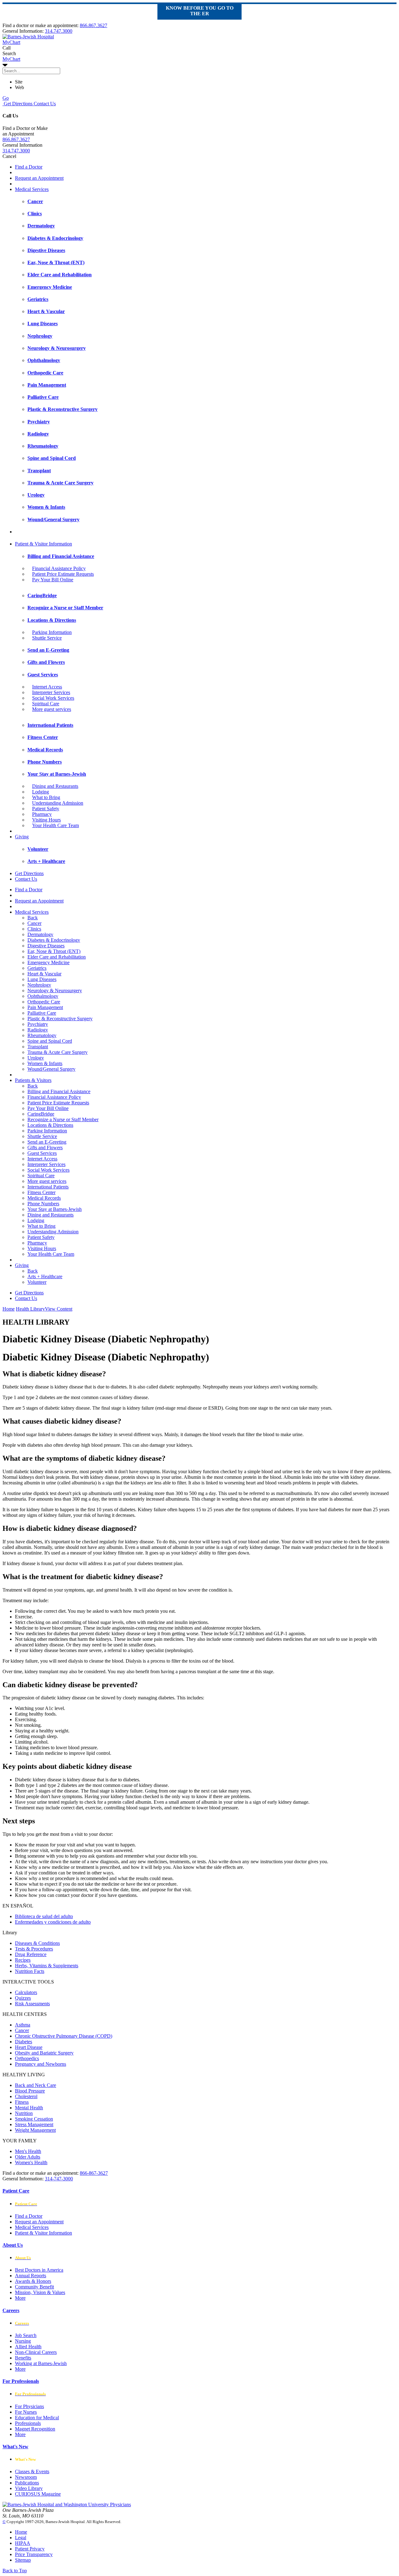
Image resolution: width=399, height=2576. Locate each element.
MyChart (11, 59)
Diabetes (24, 2042)
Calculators (26, 1992)
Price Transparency (34, 2554)
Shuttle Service (47, 638)
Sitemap (23, 2560)
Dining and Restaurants (55, 786)
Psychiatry (38, 1024)
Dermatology (40, 934)
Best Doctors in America (39, 2270)
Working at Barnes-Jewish (41, 2363)
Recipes (23, 1960)
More (20, 2298)
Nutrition (24, 2113)
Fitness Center (41, 1192)
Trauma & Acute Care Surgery (58, 1052)
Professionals (28, 2423)
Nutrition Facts (30, 1971)
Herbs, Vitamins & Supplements (47, 1966)
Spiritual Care (46, 704)
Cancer (34, 923)
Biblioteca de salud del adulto (44, 1916)
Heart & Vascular (44, 974)
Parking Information (52, 632)
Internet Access (47, 687)
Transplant (38, 1047)
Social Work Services (53, 698)
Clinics (34, 929)
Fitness (22, 2102)
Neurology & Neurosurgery (55, 990)
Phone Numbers (43, 1204)
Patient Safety (46, 809)
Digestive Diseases (46, 946)
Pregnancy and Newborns (41, 2064)
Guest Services (42, 1153)
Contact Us (44, 104)
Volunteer (37, 1282)
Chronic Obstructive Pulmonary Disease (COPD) (64, 2036)
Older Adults (28, 2157)
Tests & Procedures (34, 1949)
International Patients (48, 1187)
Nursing (23, 2341)
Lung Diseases (42, 979)
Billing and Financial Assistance (59, 1091)
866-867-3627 (94, 2173)
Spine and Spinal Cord (50, 1041)
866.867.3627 (94, 25)
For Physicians (29, 2406)
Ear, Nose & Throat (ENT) (54, 951)
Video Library (29, 2488)
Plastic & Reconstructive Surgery (60, 1019)
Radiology (38, 1030)
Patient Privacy (30, 2549)
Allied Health (28, 2347)
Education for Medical (37, 2418)
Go (6, 98)
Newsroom (26, 2477)
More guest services (52, 709)
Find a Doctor (29, 167)
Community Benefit (34, 2287)
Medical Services (32, 189)
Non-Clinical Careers (36, 2352)
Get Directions (17, 104)
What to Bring (46, 797)
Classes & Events (32, 2471)
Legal (21, 2538)
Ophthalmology (43, 996)
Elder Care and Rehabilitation (57, 957)
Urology (36, 1058)
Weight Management (35, 2130)
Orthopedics (27, 2058)
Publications (27, 2483)
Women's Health (31, 2162)
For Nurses (26, 2412)
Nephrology (39, 985)
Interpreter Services (51, 692)
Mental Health (29, 2108)
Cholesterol (26, 2096)
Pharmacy (42, 814)
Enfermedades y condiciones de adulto (53, 1922)
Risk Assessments (32, 2004)
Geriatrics (37, 968)
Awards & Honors (33, 2281)
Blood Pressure (30, 2091)
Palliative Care (42, 1013)
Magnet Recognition (35, 2429)
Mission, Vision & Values (40, 2292)
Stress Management (34, 2124)
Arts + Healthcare (45, 1276)
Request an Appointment (39, 178)
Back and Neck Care (36, 2085)
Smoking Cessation (34, 2119)
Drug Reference (31, 1954)
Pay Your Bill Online (53, 580)
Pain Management (45, 1007)
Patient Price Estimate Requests (63, 574)
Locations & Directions (50, 1125)
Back (33, 918)
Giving (22, 837)
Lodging (41, 792)
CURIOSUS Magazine (38, 2494)
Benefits (23, 2358)
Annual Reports (31, 2276)
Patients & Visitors (33, 1080)
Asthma (23, 2025)
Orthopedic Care (44, 1002)
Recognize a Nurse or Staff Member (63, 1119)
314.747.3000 (59, 31)
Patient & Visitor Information (43, 544)
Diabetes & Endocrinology (54, 940)
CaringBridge (41, 1114)
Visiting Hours (46, 820)
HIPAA (23, 2543)
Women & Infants (45, 1063)
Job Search (26, 2335)
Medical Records (44, 1198)
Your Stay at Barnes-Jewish (55, 1209)
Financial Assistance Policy (59, 568)
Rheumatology (42, 1035)
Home (9, 1309)
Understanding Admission (58, 803)
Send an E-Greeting (47, 1142)
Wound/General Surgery (51, 1069)
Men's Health (28, 2151)
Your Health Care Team (55, 825)
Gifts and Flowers (45, 1148)
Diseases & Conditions (37, 1943)
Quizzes (23, 1998)
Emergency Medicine (48, 962)
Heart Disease (29, 2047)
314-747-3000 (59, 2179)
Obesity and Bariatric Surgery (44, 2053)
